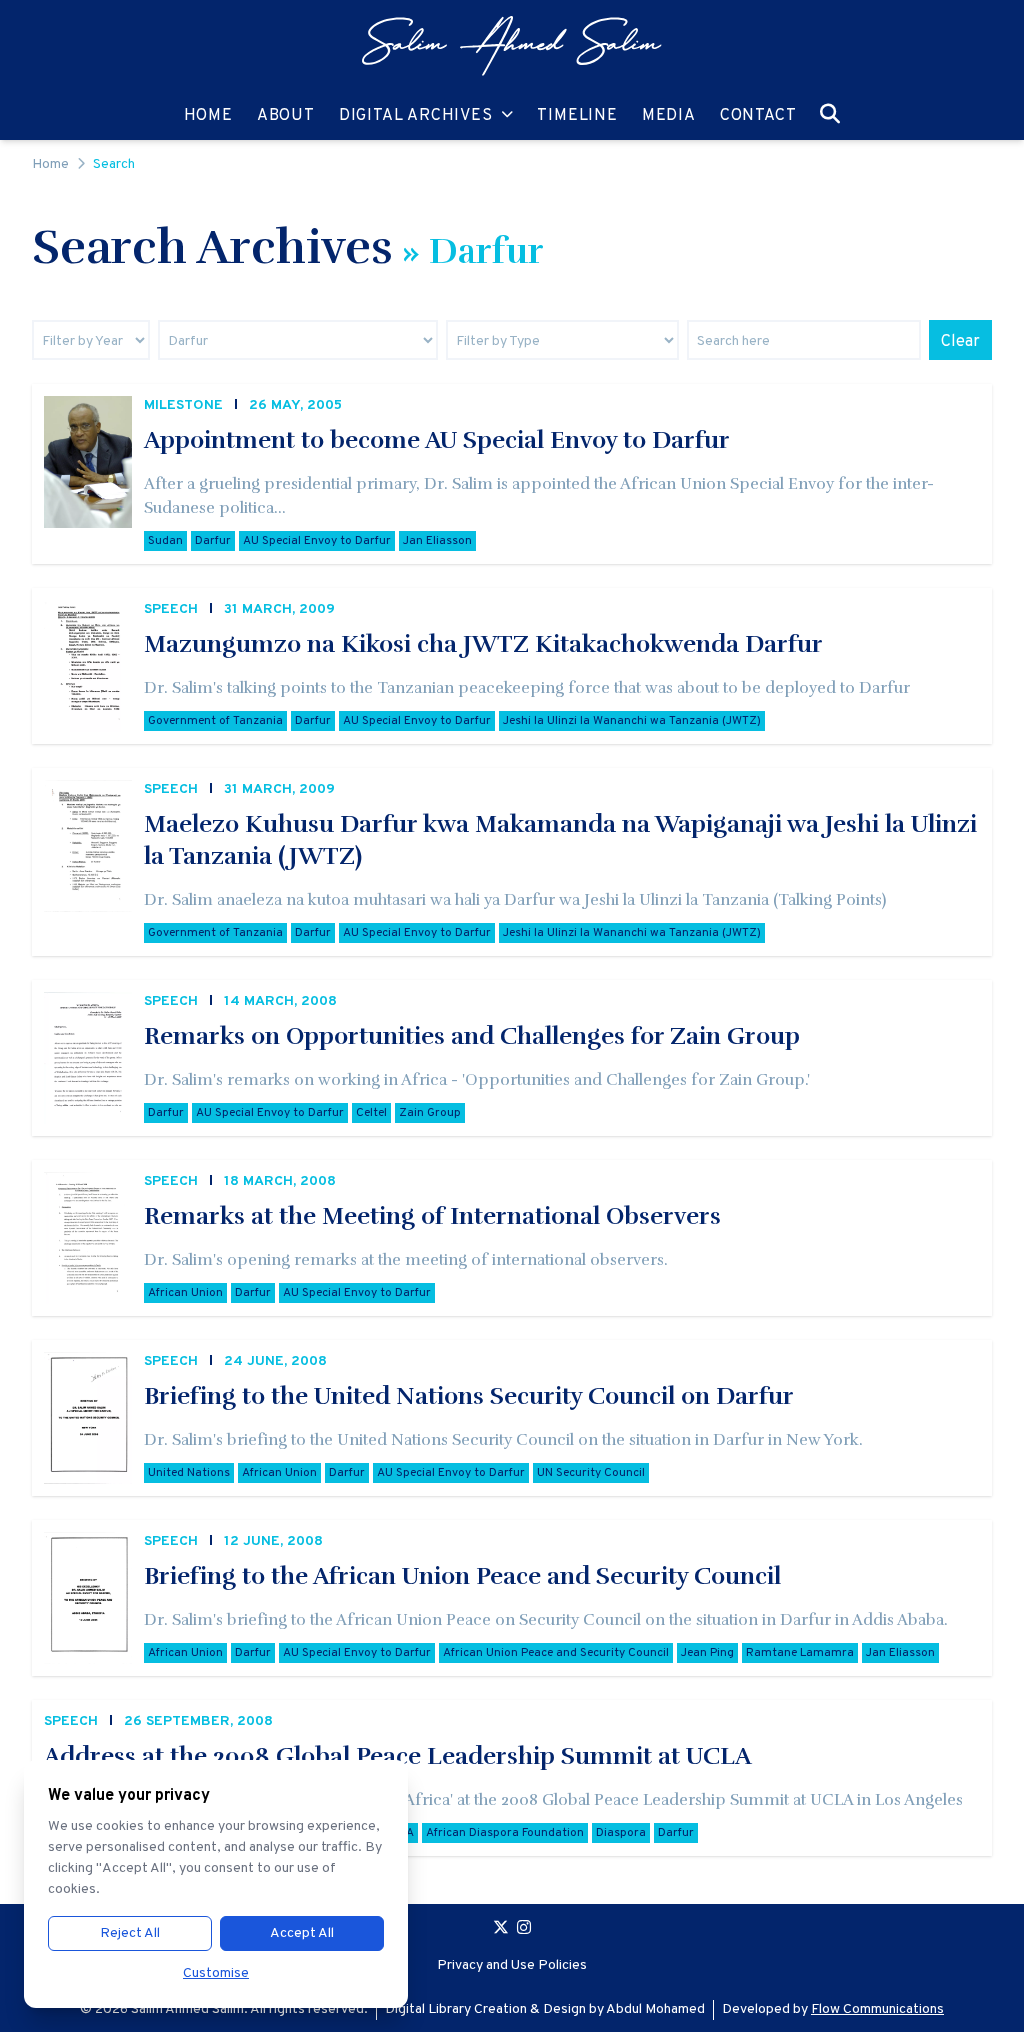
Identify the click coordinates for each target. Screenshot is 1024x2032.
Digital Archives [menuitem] (416, 115)
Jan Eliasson (437, 541)
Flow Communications (877, 2009)
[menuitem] (512, 46)
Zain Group (430, 1113)
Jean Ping (707, 1653)
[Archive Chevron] (507, 116)
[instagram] (524, 1930)
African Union (185, 1293)
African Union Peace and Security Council (556, 1653)
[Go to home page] (512, 46)
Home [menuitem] (208, 115)
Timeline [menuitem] (577, 115)
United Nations (189, 1473)
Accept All (302, 1933)
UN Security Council (591, 1473)
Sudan (165, 541)
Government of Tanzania (215, 721)
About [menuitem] (286, 115)
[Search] (830, 113)
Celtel (371, 1113)
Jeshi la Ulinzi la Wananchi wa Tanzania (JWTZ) (632, 721)
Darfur (213, 541)
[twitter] (501, 1930)
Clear (960, 342)
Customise (216, 1973)
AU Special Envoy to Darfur (317, 541)
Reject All (130, 1933)
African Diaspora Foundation (505, 1833)
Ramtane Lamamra (800, 1653)
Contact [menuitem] (758, 115)
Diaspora (621, 1833)
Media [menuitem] (669, 115)
